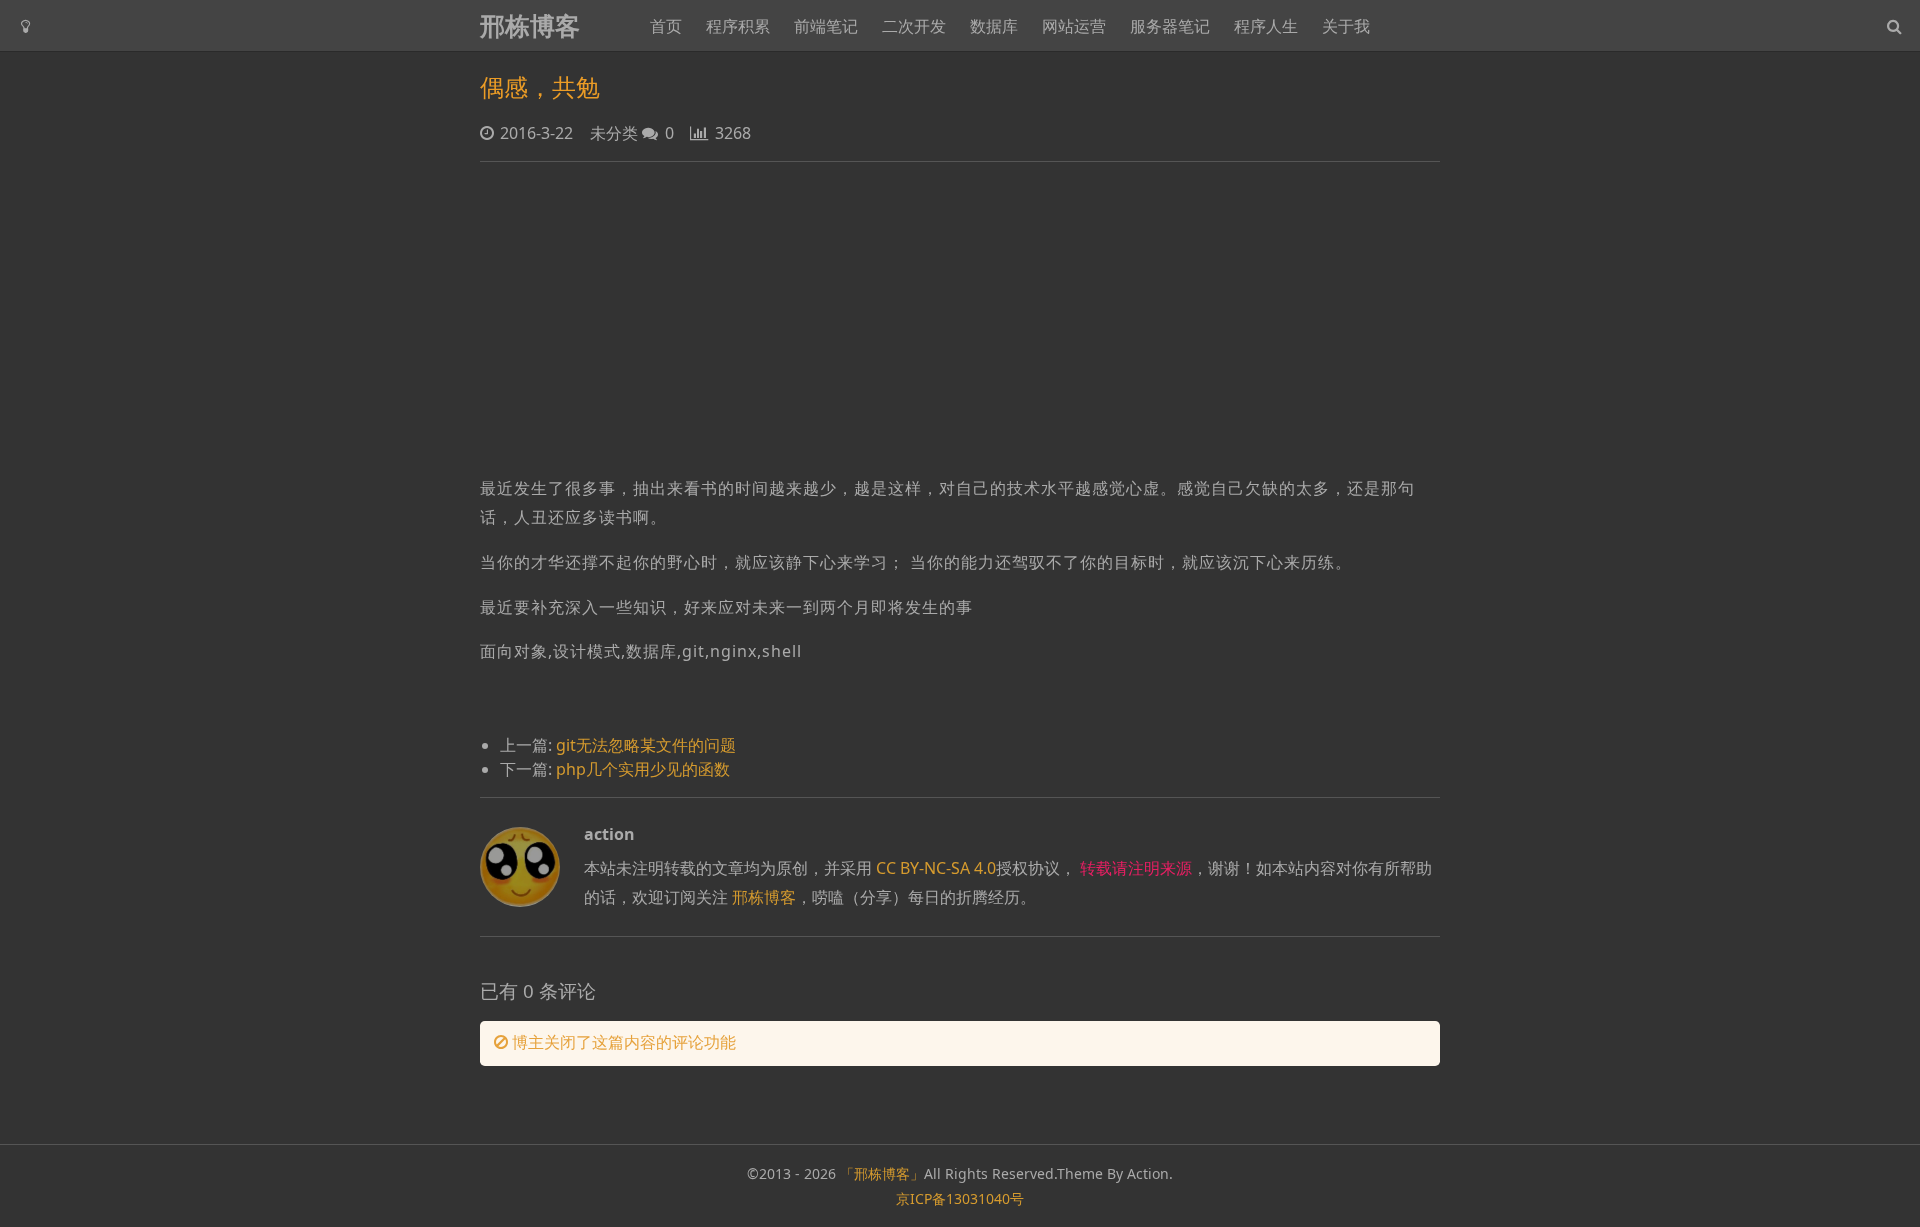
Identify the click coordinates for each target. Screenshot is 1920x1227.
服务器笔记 (1170, 26)
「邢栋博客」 (882, 1173)
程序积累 (738, 26)
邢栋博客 (530, 25)
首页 (666, 26)
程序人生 (1266, 26)
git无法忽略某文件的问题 (646, 745)
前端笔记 (826, 26)
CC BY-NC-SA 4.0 (936, 868)
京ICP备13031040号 (960, 1198)
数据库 (994, 26)
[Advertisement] (960, 318)
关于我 (1346, 26)
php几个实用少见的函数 (643, 769)
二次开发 (914, 26)
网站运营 (1074, 26)
